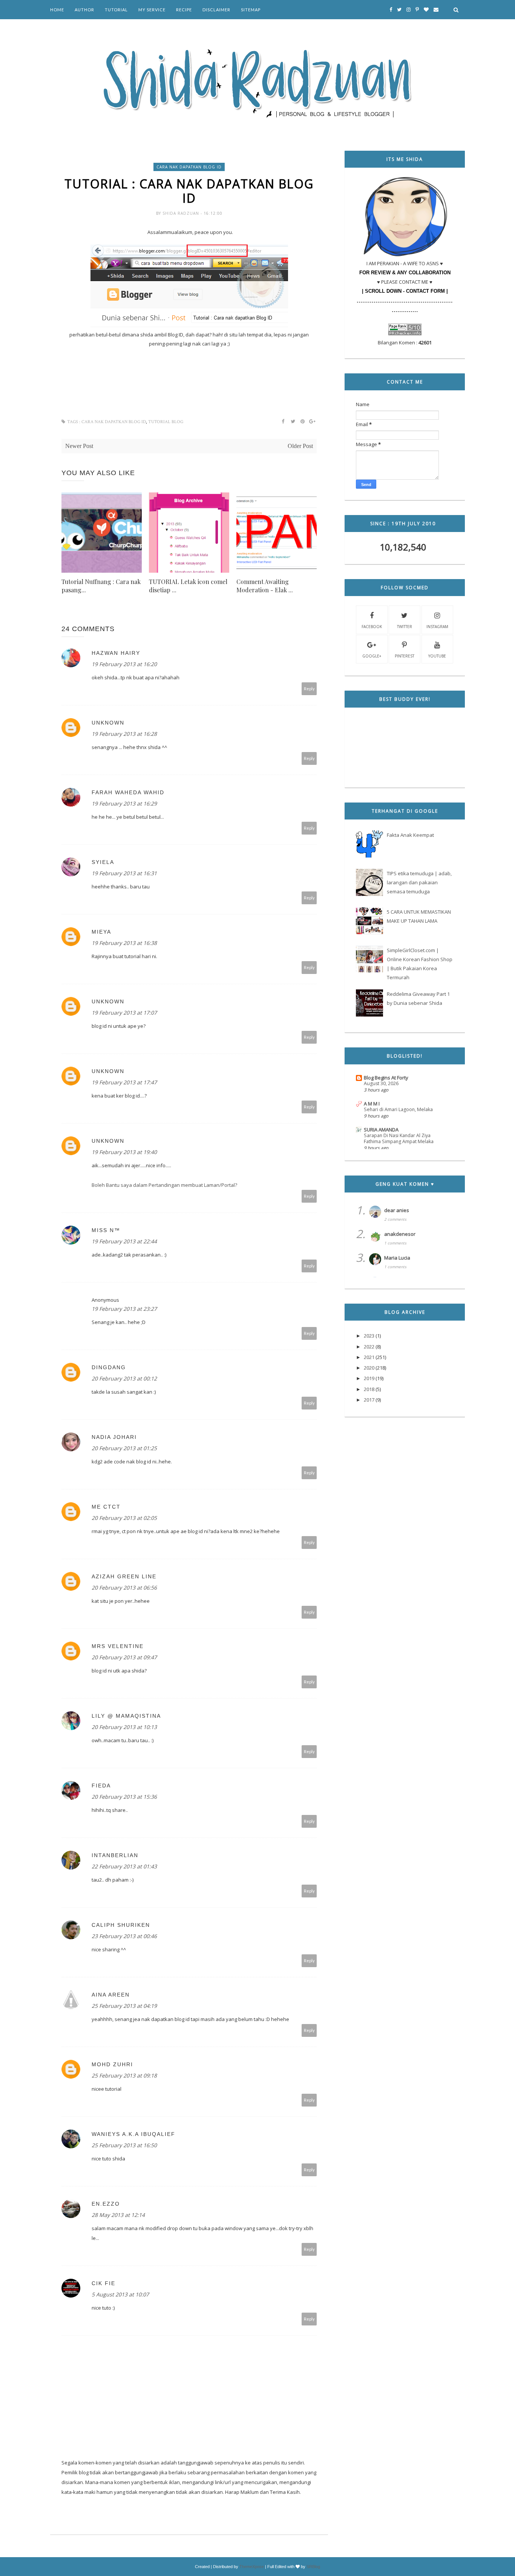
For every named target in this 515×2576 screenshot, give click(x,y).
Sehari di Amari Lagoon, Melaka (398, 1109)
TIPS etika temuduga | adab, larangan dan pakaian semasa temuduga (419, 882)
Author (84, 10)
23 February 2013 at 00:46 (124, 1936)
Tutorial (116, 10)
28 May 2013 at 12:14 (118, 2215)
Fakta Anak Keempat (410, 835)
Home (57, 10)
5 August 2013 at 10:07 (120, 2294)
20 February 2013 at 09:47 (124, 1657)
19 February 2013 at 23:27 (124, 1309)
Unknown (108, 723)
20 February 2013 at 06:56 (124, 1588)
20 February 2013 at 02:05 (124, 1518)
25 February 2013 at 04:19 (124, 2006)
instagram (437, 627)
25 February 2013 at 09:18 (124, 2075)
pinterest (405, 656)
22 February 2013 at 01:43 (124, 1866)
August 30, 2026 (381, 1083)
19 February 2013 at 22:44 (124, 1241)
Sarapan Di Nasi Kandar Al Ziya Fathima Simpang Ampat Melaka (399, 1138)
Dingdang (109, 1367)
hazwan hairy (116, 653)
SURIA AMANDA (381, 1130)
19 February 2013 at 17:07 (124, 1013)
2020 (369, 1368)
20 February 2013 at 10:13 (124, 1727)
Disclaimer (216, 10)
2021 (369, 1357)
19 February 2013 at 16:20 (124, 664)
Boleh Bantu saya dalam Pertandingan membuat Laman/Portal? (164, 1185)
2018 (369, 1389)
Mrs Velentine (118, 1646)
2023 (369, 1336)
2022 (369, 1347)
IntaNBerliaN (115, 1855)
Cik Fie (103, 2283)
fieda (101, 1786)
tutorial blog (166, 422)
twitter (405, 627)
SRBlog (313, 2567)
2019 (369, 1378)
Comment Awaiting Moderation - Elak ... (265, 586)
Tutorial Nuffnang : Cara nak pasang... (101, 586)
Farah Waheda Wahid (128, 792)
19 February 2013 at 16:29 (124, 803)
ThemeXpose (252, 2567)
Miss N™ (106, 1230)
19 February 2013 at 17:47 (124, 1082)
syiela (103, 862)
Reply (309, 689)
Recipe (184, 10)
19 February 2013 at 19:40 (124, 1152)
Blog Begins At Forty (386, 1078)
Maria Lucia (397, 1258)
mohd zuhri (112, 2064)
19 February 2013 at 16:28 (124, 734)
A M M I (372, 1104)
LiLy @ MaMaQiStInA (126, 1716)
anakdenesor (400, 1234)
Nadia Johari (114, 1437)
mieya (101, 932)
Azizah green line (124, 1576)
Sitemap (251, 10)
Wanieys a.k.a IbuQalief (133, 2134)
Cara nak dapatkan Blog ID (189, 167)
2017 (369, 1400)
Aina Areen (111, 1995)
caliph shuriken (121, 1925)
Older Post (300, 446)
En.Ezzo (106, 2204)
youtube (437, 656)
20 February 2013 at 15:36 (124, 1797)
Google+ (372, 656)
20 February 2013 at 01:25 (124, 1448)
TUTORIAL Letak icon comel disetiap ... (188, 586)
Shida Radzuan (182, 213)
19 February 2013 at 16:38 (124, 943)
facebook (372, 627)
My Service (152, 10)
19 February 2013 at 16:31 (124, 873)
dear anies (397, 1210)
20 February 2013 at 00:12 (124, 1378)
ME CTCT (106, 1507)
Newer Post (79, 446)
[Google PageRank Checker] (405, 333)
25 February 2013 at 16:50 (124, 2145)
